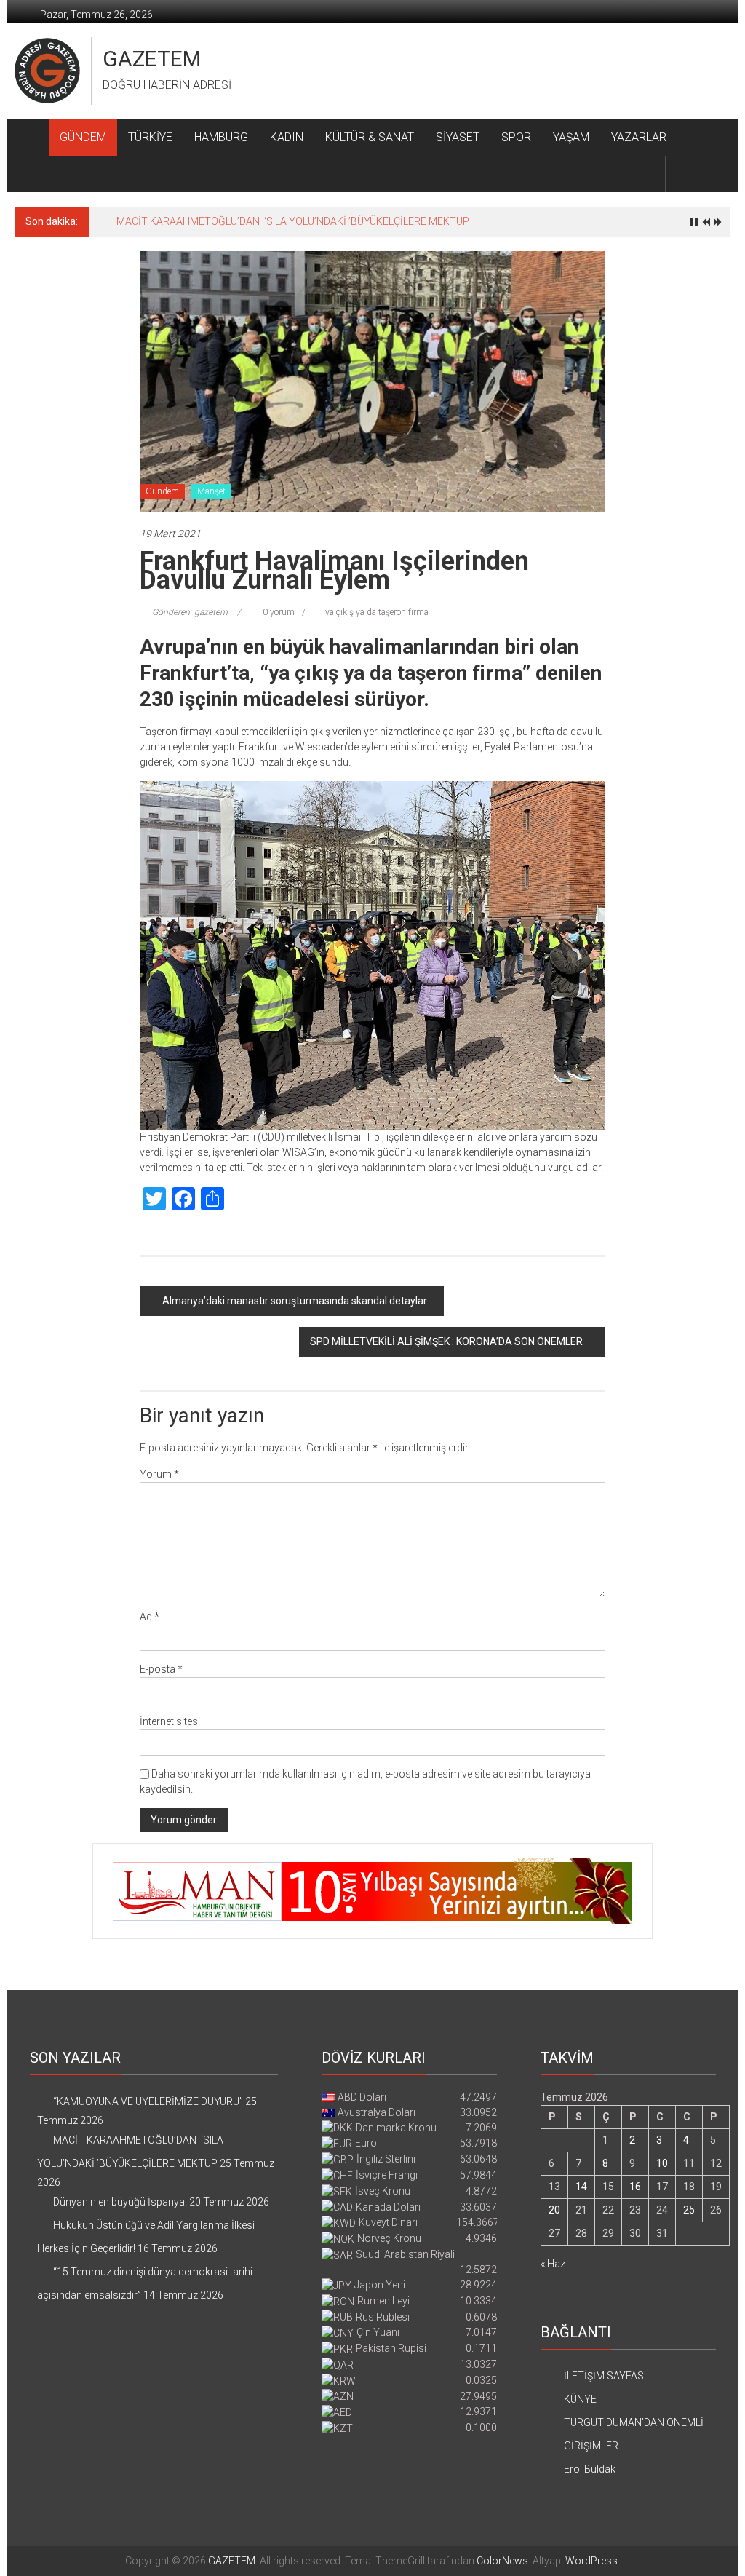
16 (635, 2187)
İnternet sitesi (170, 1721)
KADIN (287, 137)
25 (689, 2210)
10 (662, 2163)
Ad (150, 1617)
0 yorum (278, 612)
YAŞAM (571, 137)
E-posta (161, 1669)
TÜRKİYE (150, 137)
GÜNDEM (83, 137)
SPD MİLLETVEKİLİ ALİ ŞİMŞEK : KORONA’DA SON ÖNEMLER (446, 1341)
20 (554, 2210)
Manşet (211, 491)
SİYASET (458, 137)
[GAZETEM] (32, 138)
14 (581, 2187)
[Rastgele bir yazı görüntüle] (714, 174)
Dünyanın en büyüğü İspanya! (183, 221)
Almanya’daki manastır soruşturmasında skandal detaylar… (298, 1301)
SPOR (516, 137)
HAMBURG (221, 137)
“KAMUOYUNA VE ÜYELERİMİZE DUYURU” (148, 2101)
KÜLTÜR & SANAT (370, 137)
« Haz (553, 2264)
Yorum (159, 1474)
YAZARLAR (639, 137)
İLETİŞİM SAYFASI (605, 2376)
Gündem (162, 491)
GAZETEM (152, 59)
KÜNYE (580, 2399)
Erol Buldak (590, 2469)
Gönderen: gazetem (190, 612)
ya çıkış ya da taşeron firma (377, 612)
